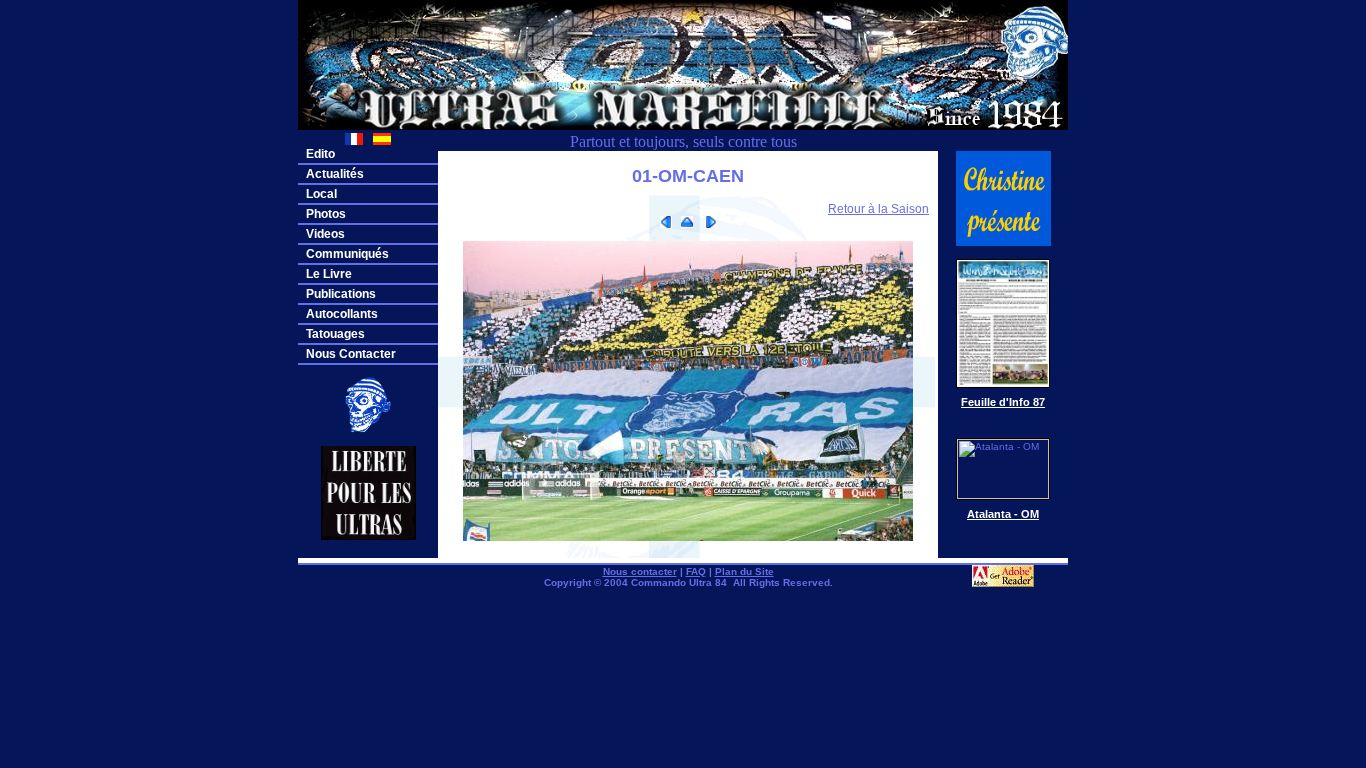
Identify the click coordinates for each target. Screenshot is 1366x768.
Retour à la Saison (878, 209)
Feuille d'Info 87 (1003, 402)
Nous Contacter (351, 354)
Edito (320, 154)
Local (321, 194)
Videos (325, 234)
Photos (326, 214)
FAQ (696, 571)
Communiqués (347, 254)
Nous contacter (640, 571)
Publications (341, 294)
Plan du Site (744, 571)
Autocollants (342, 314)
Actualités (335, 174)
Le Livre (329, 274)
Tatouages (335, 334)
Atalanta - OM (1003, 514)
